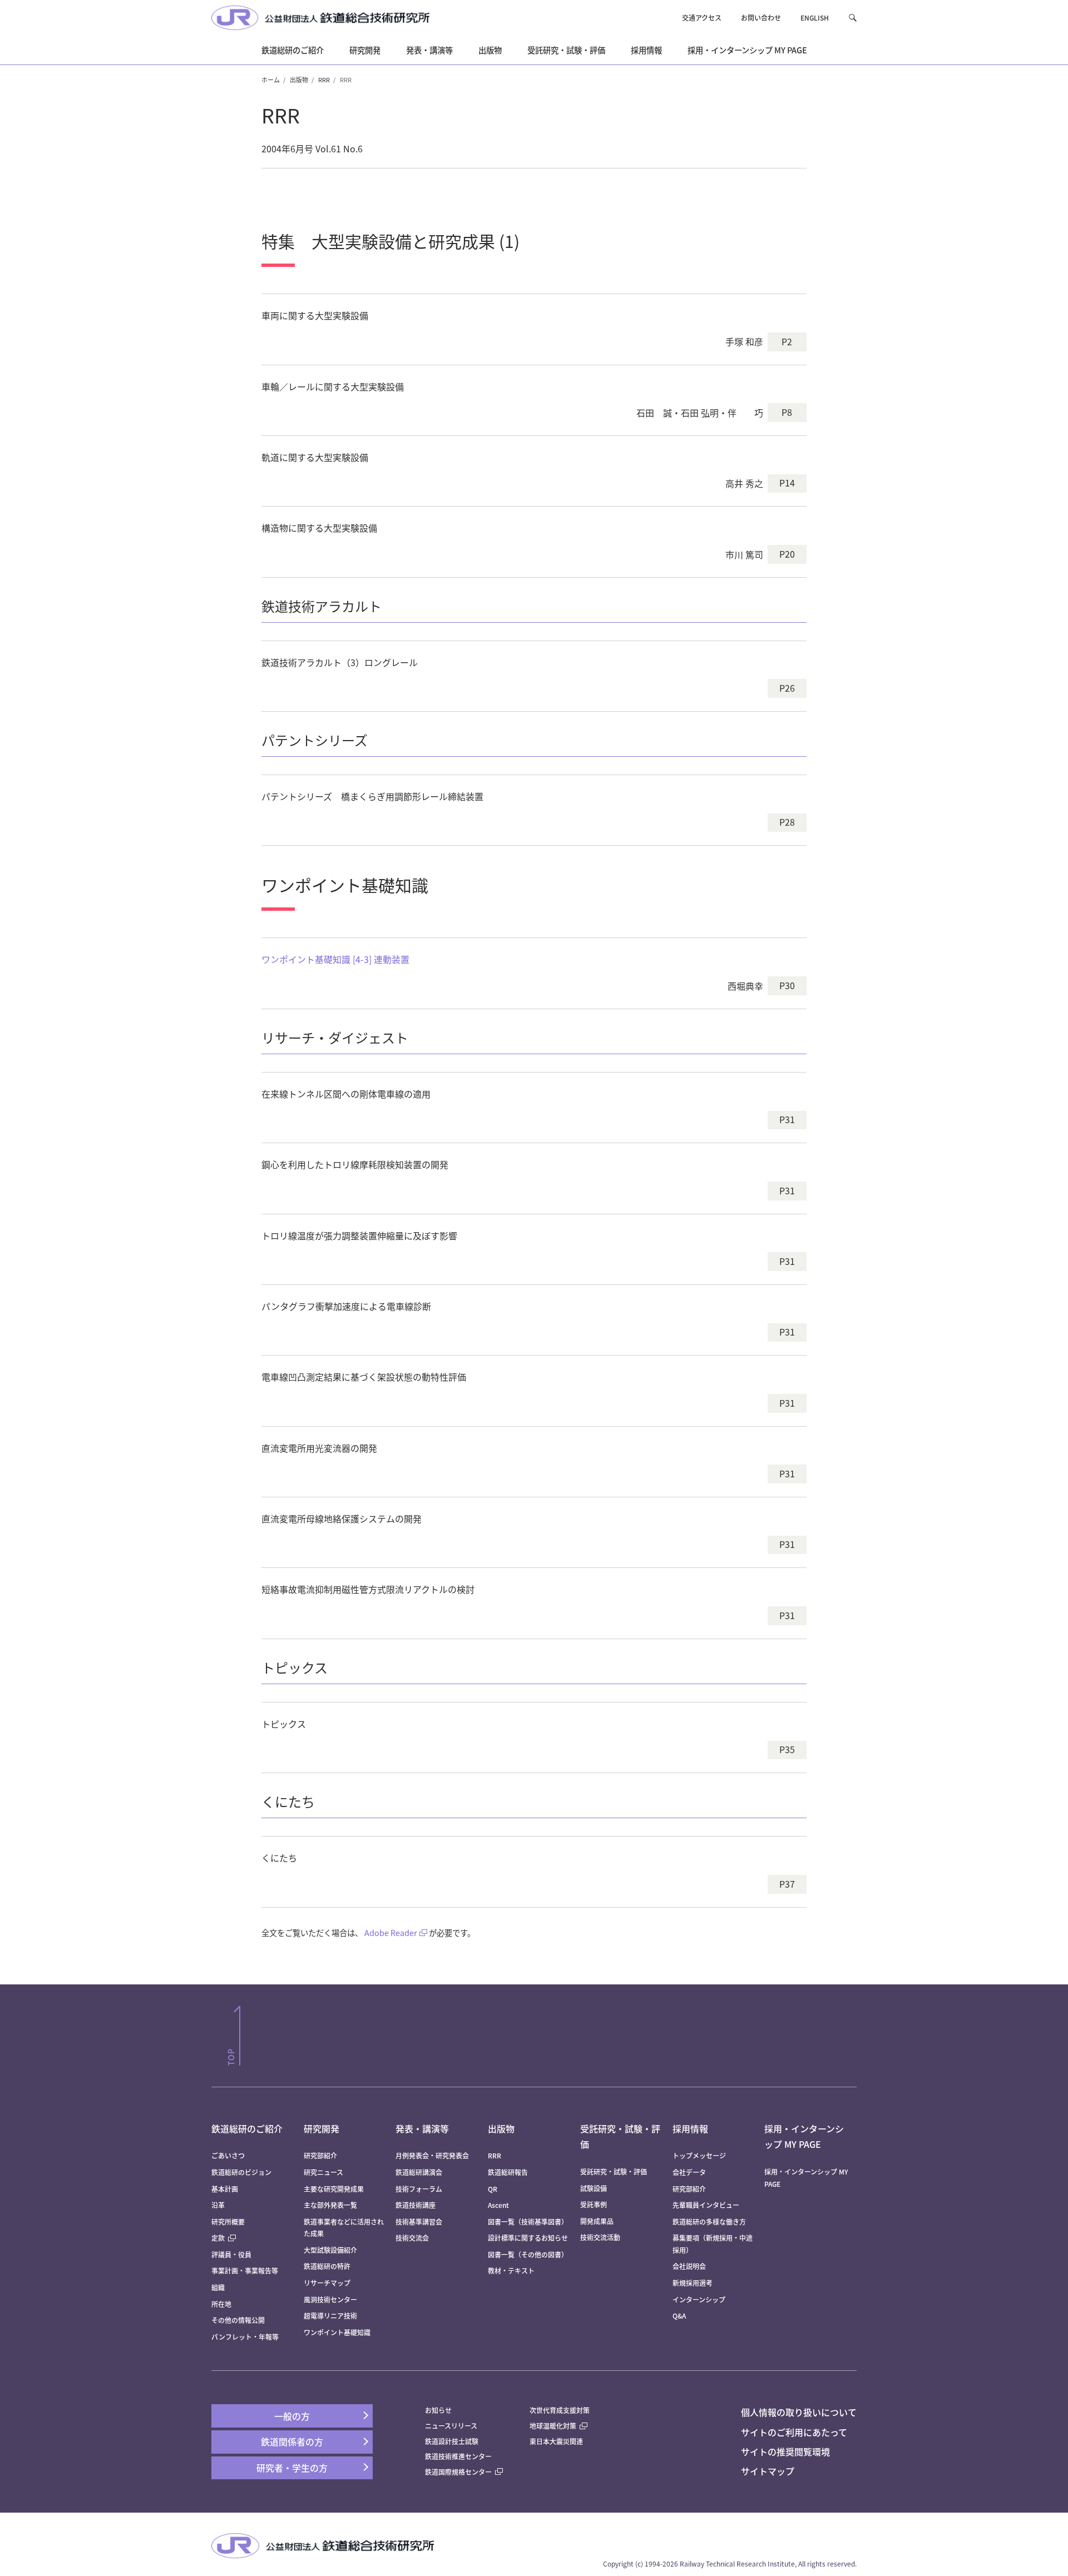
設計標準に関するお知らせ (528, 2238)
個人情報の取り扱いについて (799, 2412)
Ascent (498, 2205)
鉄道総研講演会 (419, 2172)
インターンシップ (699, 2299)
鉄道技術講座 (416, 2205)
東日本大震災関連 (556, 2441)
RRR (324, 80)
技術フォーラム (419, 2189)
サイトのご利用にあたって (794, 2432)
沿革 (218, 2205)
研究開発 (322, 2128)
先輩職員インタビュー (706, 2205)
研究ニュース (323, 2172)
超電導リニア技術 (330, 2316)
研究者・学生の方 (292, 2468)
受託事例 (594, 2204)
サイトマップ (768, 2471)
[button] (852, 18)
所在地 (221, 2304)
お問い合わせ (761, 18)
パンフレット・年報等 (245, 2337)
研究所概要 (228, 2222)
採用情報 (690, 2128)
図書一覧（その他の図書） (528, 2254)
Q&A (679, 2316)
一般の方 (292, 2416)
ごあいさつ (228, 2155)
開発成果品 (597, 2221)
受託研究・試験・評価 (614, 2172)
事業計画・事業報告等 (245, 2270)
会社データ (689, 2172)
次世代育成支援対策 (560, 2410)
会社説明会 (689, 2266)
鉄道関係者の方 (292, 2441)
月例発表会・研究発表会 (432, 2155)
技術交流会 (412, 2238)
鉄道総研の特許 (327, 2266)
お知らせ (438, 2410)
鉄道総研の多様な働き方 (709, 2222)
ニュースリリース (451, 2426)
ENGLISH (815, 18)
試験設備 (594, 2188)
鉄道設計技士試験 (452, 2441)
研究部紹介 (320, 2155)
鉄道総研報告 (508, 2172)
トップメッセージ (699, 2155)
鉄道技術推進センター (458, 2456)
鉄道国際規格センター (458, 2472)
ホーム (271, 80)
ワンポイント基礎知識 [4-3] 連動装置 (335, 959)
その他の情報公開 (238, 2320)
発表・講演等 (422, 2128)
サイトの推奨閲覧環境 (785, 2451)
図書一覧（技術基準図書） (528, 2222)
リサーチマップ (327, 2283)
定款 (218, 2238)
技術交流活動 (600, 2237)
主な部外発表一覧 (330, 2205)
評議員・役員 (231, 2254)
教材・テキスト (511, 2270)
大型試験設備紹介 (330, 2250)
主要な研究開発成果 (334, 2189)
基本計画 (228, 2189)
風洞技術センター (330, 2299)
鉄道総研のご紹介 (247, 2128)
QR (493, 2189)
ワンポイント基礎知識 (337, 2332)
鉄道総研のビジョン (241, 2172)
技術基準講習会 (419, 2222)
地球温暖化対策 (553, 2426)
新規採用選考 (693, 2283)
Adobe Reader (391, 1932)
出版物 (299, 80)
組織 (218, 2287)
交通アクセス (702, 18)
